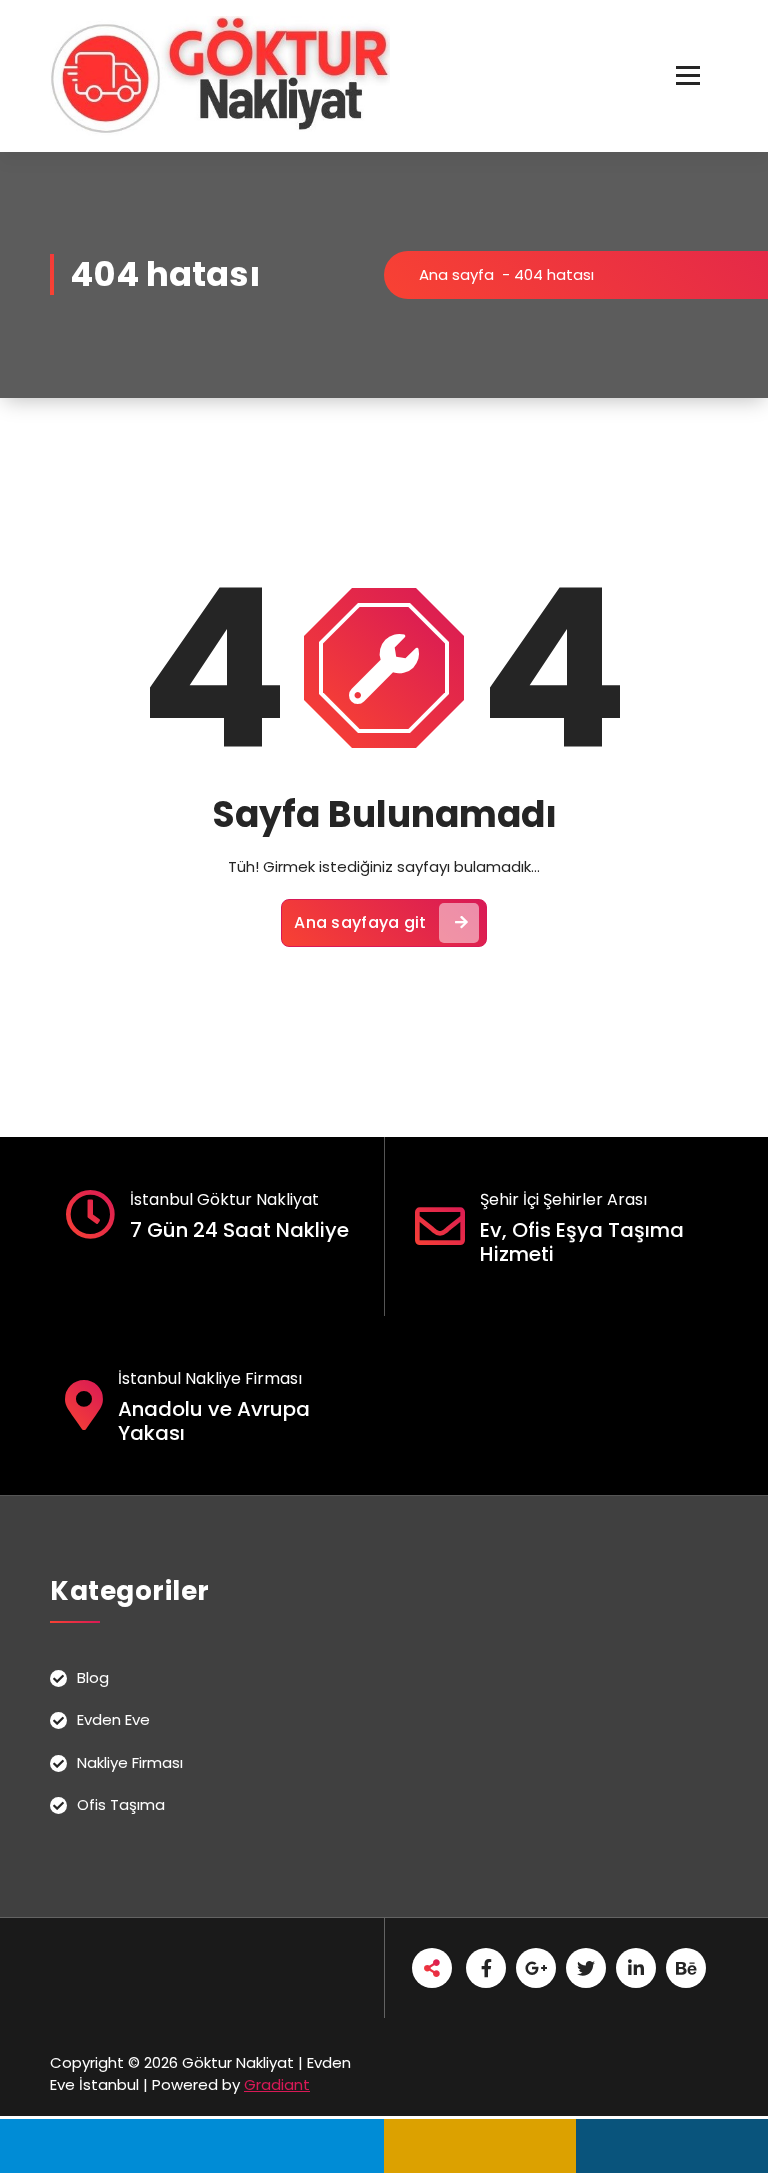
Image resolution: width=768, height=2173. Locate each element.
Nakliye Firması (130, 1762)
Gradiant (277, 2084)
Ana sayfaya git (360, 922)
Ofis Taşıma (121, 1804)
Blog (93, 1677)
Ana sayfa (456, 274)
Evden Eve (113, 1719)
